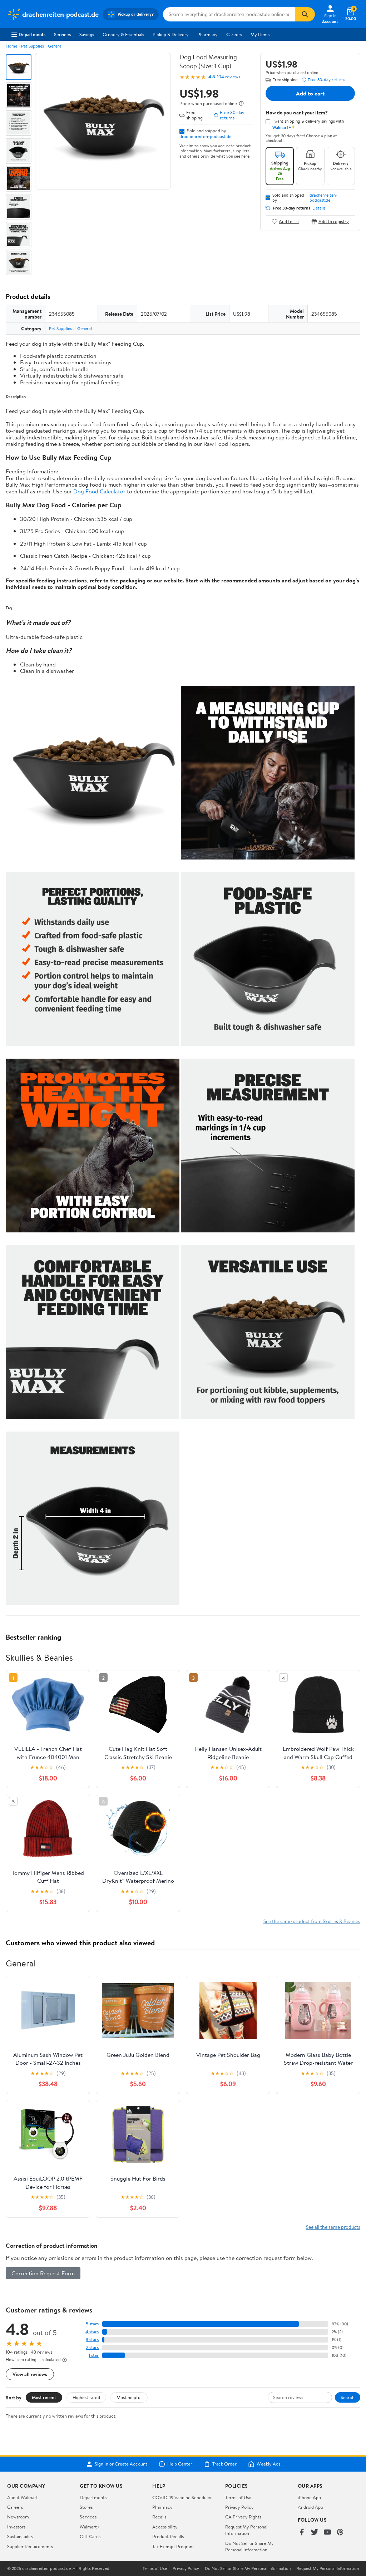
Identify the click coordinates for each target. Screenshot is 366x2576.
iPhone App (309, 2497)
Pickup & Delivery (171, 34)
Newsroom (18, 2517)
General (55, 46)
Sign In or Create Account (121, 2464)
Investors (16, 2527)
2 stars (92, 2347)
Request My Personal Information (246, 2530)
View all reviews (30, 2374)
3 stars (92, 2339)
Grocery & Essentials (123, 34)
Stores (86, 2507)
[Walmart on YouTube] (327, 2533)
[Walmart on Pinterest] (340, 2533)
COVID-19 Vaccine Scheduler (182, 2497)
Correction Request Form (43, 2273)
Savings (87, 34)
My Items (260, 34)
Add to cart (310, 93)
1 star (94, 2355)
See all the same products (333, 2227)
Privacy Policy (239, 2507)
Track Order (224, 2464)
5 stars (92, 2324)
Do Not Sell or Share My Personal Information (249, 2546)
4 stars (92, 2332)
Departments (32, 34)
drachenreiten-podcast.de (206, 136)
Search (348, 2397)
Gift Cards (90, 2536)
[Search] (305, 14)
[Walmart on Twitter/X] (315, 2533)
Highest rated (86, 2397)
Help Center (180, 2464)
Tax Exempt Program (173, 2546)
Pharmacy (207, 34)
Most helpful (129, 2397)
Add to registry (334, 221)
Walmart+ (90, 2527)
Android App (310, 2507)
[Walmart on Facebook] (302, 2533)
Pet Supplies (33, 46)
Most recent (44, 2397)
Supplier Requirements (30, 2546)
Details (319, 208)
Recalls (159, 2517)
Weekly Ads (268, 2464)
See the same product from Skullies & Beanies (312, 1921)
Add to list (289, 221)
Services (62, 34)
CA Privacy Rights (243, 2517)
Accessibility (165, 2527)
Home (11, 46)
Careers (234, 34)
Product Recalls (168, 2536)
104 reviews (229, 77)
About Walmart (23, 2497)
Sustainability (20, 2536)
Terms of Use (238, 2497)
